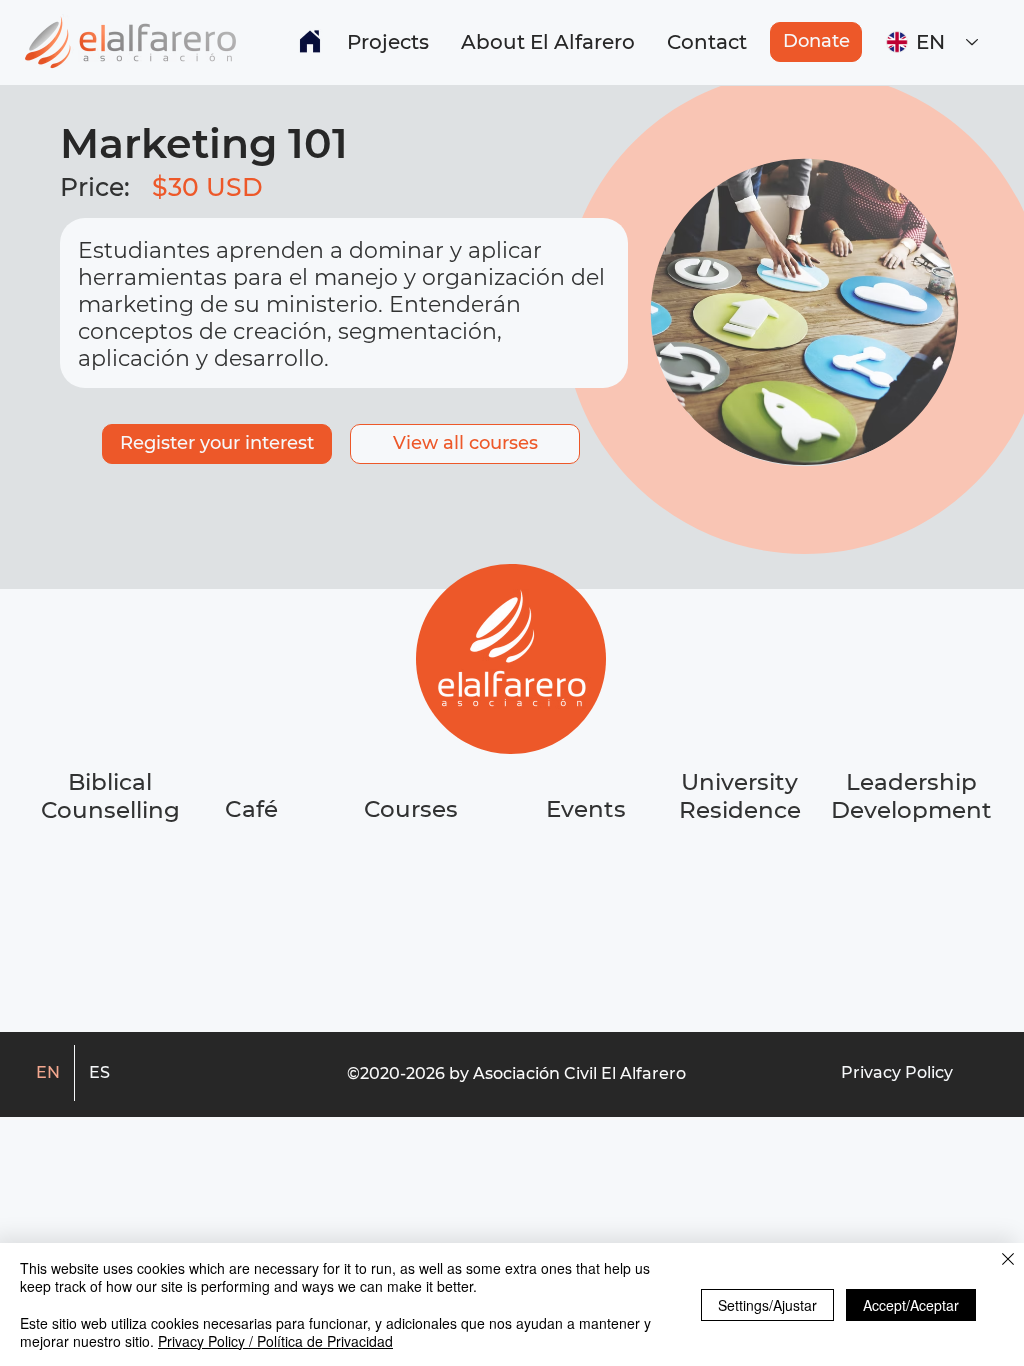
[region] (253, 884)
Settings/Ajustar (767, 1305)
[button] (388, 42)
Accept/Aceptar (911, 1305)
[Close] (1008, 1260)
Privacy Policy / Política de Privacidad (275, 1341)
